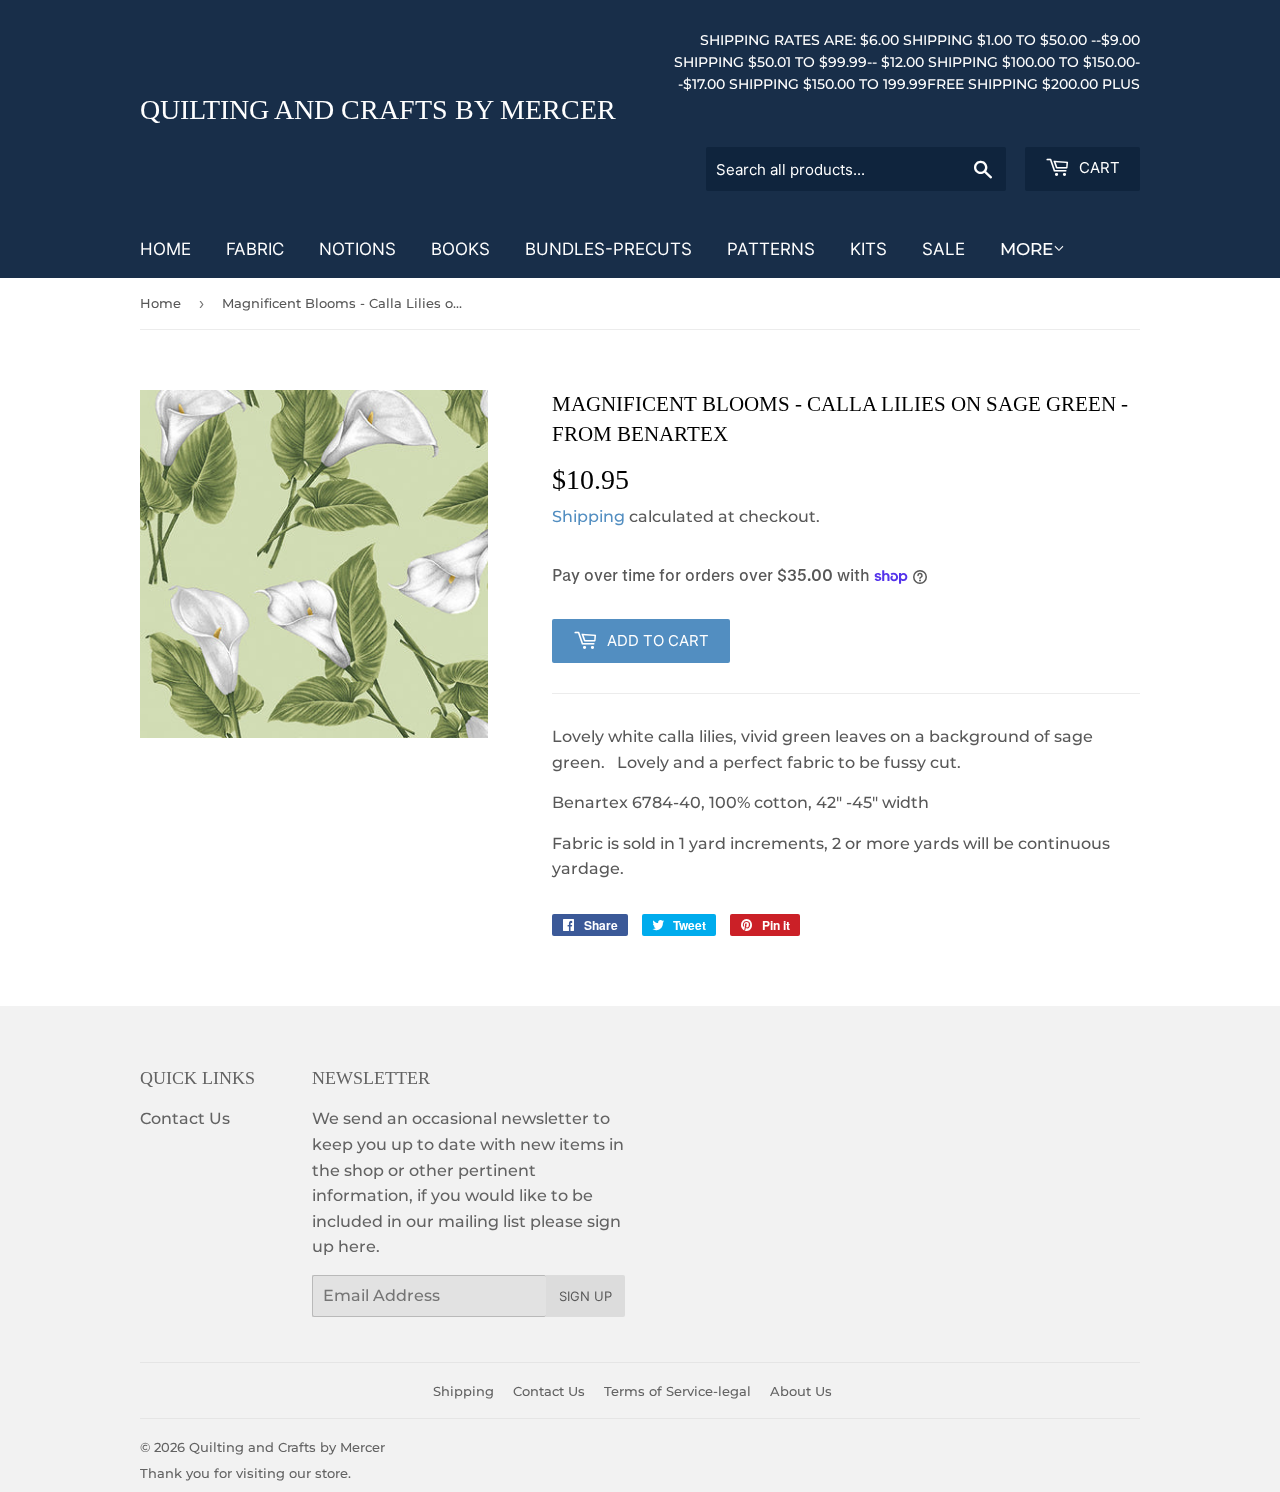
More (1026, 249)
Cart (1097, 167)
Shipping (588, 516)
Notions (357, 249)
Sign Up (585, 1296)
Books (460, 249)
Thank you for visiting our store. (245, 1473)
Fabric (255, 249)
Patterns (771, 249)
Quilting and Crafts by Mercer (378, 109)
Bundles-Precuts (608, 249)
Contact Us (185, 1118)
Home (165, 249)
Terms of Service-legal (677, 1391)
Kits (868, 249)
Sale (943, 249)
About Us (801, 1391)
